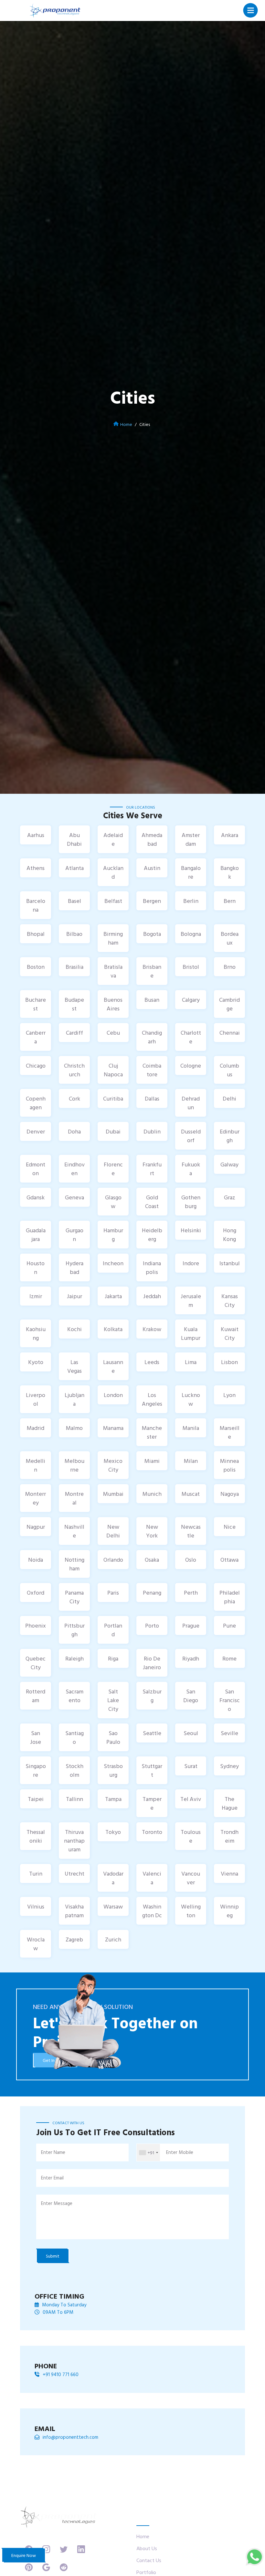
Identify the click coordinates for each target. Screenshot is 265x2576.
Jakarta (113, 1296)
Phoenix (36, 1625)
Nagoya (230, 1494)
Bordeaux (230, 938)
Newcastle (191, 1531)
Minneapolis (229, 1465)
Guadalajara (36, 1235)
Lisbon (229, 1362)
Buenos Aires (113, 1004)
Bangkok (230, 872)
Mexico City (113, 1465)
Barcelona (36, 905)
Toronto (152, 1832)
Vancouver (191, 1878)
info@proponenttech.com (70, 2437)
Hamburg (113, 1235)
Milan (191, 1461)
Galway (229, 1164)
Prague (191, 1625)
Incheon (113, 1263)
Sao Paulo (113, 1737)
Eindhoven (74, 1169)
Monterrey (36, 1498)
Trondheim (229, 1836)
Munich (152, 1494)
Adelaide (113, 839)
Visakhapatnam (74, 1911)
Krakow (152, 1329)
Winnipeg (229, 1911)
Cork (74, 1098)
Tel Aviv (191, 1799)
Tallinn (74, 1799)
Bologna (191, 934)
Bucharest (36, 1004)
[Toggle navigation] (251, 10)
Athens (36, 868)
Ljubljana (74, 1399)
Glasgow (113, 1202)
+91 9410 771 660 (61, 2374)
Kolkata (113, 1329)
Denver (36, 1131)
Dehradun (191, 1103)
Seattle (152, 1733)
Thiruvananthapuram (74, 1841)
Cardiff (74, 1033)
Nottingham (74, 1564)
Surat (191, 1766)
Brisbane (152, 971)
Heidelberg (152, 1235)
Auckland (113, 872)
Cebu (113, 1033)
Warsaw (113, 1906)
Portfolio (146, 2572)
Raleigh (74, 1658)
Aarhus (36, 835)
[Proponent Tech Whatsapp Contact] (254, 2556)
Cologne (191, 1066)
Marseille (230, 1432)
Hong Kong (230, 1235)
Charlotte (191, 1037)
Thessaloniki (36, 1836)
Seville (229, 1733)
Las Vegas (74, 1366)
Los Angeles (152, 1399)
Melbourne (74, 1465)
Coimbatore (152, 1070)
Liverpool (36, 1399)
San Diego (191, 1696)
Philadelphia (230, 1597)
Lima (191, 1362)
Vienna (229, 1873)
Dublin (152, 1131)
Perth (191, 1593)
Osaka (152, 1560)
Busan (152, 1000)
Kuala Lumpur (191, 1333)
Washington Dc (152, 1911)
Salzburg (152, 1696)
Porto (152, 1625)
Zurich (113, 1939)
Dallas (152, 1098)
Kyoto (36, 1362)
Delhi (229, 1098)
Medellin (36, 1465)
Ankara (230, 835)
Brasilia (74, 967)
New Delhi (113, 1531)
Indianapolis (152, 1267)
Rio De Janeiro (152, 1663)
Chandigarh (152, 1037)
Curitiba (113, 1098)
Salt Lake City (113, 1700)
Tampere (152, 1803)
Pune (229, 1625)
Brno (230, 967)
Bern (230, 901)
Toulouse (191, 1836)
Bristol (191, 967)
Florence (113, 1169)
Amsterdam (191, 839)
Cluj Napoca (113, 1070)
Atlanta (74, 868)
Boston (36, 967)
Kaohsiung (36, 1333)
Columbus (229, 1070)
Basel (74, 901)
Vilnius (36, 1906)
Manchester (152, 1432)
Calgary (191, 1000)
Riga (113, 1658)
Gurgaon (74, 1235)
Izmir (36, 1296)
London (113, 1395)
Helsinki (191, 1230)
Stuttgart (152, 1770)
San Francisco (230, 1700)
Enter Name (53, 2152)
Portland (113, 1630)
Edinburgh (230, 1136)
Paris (113, 1593)
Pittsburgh (74, 1630)
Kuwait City (230, 1333)
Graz (230, 1197)
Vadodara (113, 1878)
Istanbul (230, 1263)
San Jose (36, 1737)
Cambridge (229, 1004)
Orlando (113, 1560)
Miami (152, 1461)
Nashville (74, 1531)
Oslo (191, 1560)
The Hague (230, 1803)
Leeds (152, 1362)
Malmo (74, 1428)
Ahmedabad (152, 839)
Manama (113, 1428)
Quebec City (36, 1663)
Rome (229, 1658)
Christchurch (74, 1070)
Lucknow (191, 1399)
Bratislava (113, 971)
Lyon (229, 1395)
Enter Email (52, 2178)
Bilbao (74, 934)
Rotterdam (36, 1696)
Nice (230, 1527)
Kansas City (230, 1300)
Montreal (74, 1498)
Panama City (74, 1597)
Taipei (36, 1799)
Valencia (152, 1878)
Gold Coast (152, 1202)
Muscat (191, 1494)
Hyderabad (74, 1267)
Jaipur (74, 1296)
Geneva (74, 1197)
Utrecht (74, 1873)
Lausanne (113, 1366)
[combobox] (148, 2152)
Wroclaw (36, 1944)
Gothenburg (191, 1202)
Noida (36, 1560)
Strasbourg (113, 1770)
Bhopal (36, 934)
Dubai (113, 1131)
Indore (191, 1263)
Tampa (113, 1799)
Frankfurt (152, 1169)
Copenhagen (36, 1103)
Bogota (152, 934)
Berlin (191, 901)
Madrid (36, 1428)
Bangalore (191, 872)
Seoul (191, 1733)
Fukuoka (191, 1169)
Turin (36, 1873)
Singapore (36, 1770)
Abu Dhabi (74, 839)
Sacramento (74, 1696)
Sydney (229, 1766)
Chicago (36, 1066)
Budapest (74, 1004)
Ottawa (229, 1560)
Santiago (74, 1737)
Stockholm (74, 1770)
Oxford (36, 1593)
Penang (152, 1593)
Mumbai (113, 1494)
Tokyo (113, 1832)
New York (152, 1531)
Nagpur (36, 1527)
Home (126, 424)
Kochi (74, 1329)
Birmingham (113, 938)
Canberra (36, 1037)
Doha (74, 1131)
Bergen (152, 901)
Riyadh (191, 1658)
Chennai (230, 1033)
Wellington (191, 1911)
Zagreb (74, 1939)
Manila (191, 1428)
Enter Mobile (180, 2152)
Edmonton (36, 1169)
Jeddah (152, 1296)
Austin (152, 868)
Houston (36, 1267)
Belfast (113, 901)
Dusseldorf (191, 1136)
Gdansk (36, 1197)
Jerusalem (191, 1300)
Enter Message (57, 2203)
